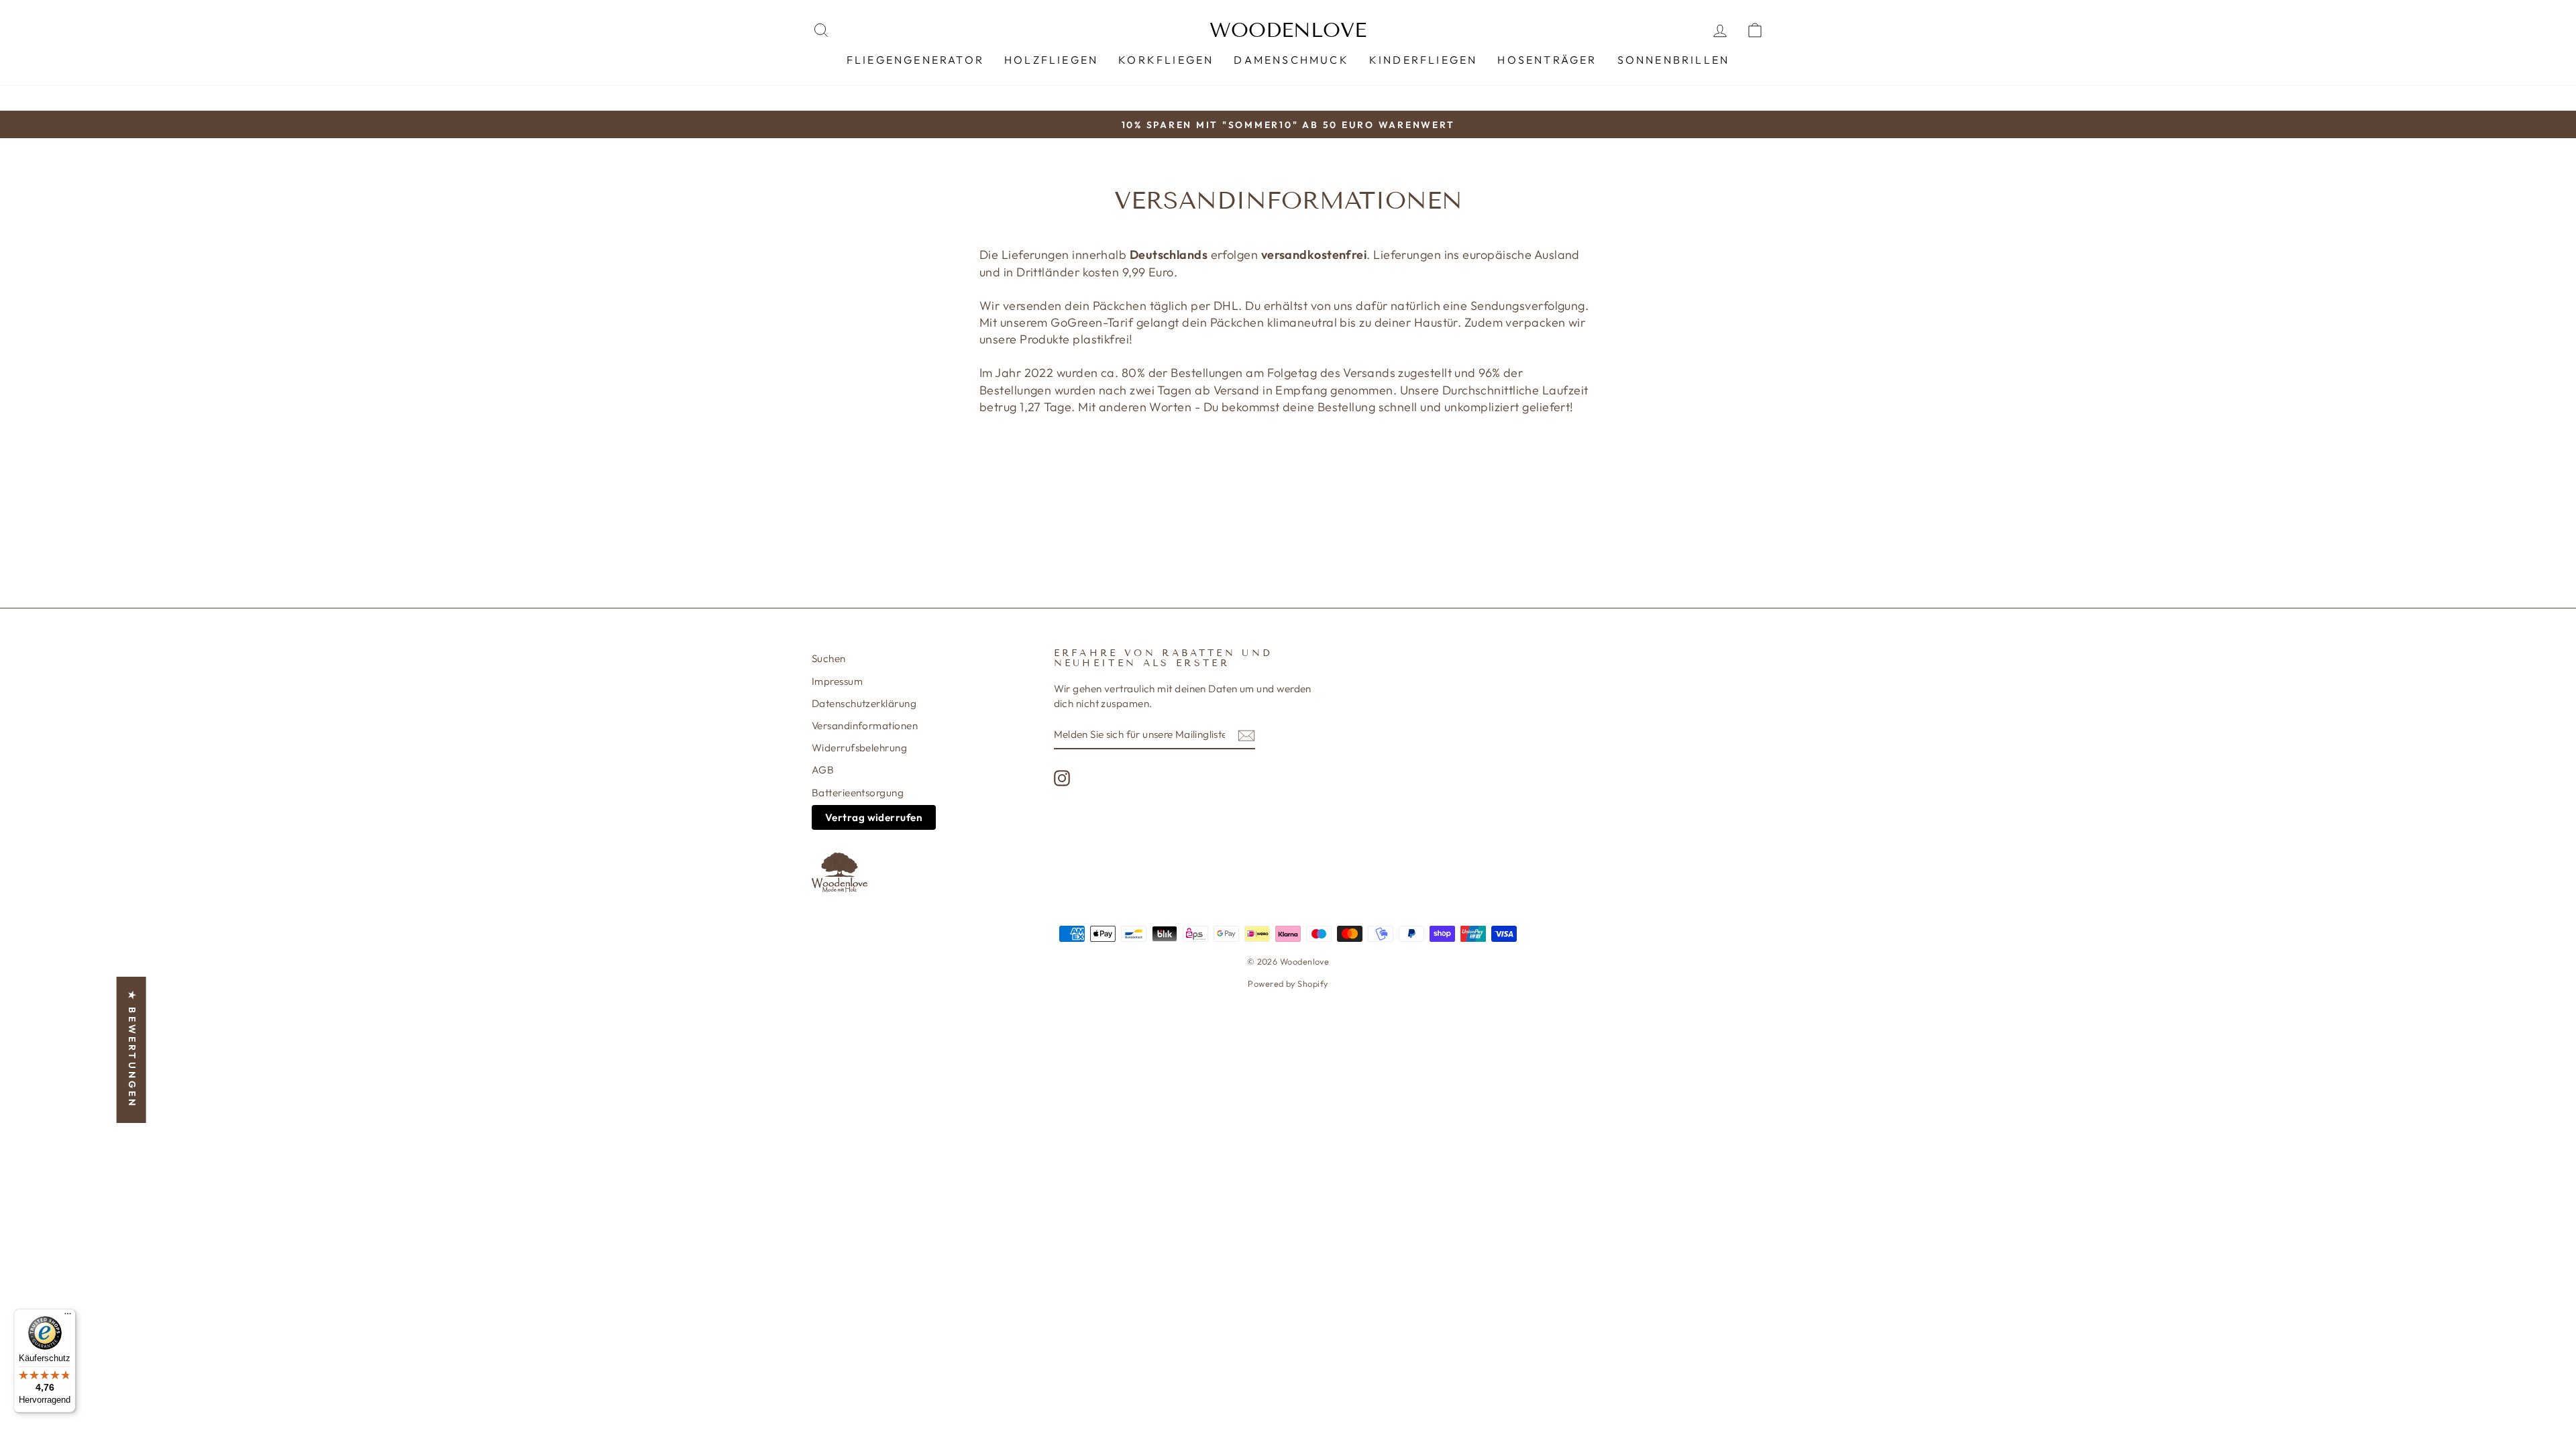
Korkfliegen (1166, 60)
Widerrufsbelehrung (859, 748)
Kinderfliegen (1424, 60)
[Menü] (68, 1317)
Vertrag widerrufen (874, 817)
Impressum (837, 681)
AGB (823, 770)
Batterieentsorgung (858, 793)
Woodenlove (1288, 30)
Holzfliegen (1051, 60)
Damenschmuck (1291, 60)
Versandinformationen (865, 726)
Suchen (829, 658)
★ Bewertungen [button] (132, 1050)
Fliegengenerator (915, 60)
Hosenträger (1547, 60)
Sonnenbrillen (1674, 60)
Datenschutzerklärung (864, 703)
